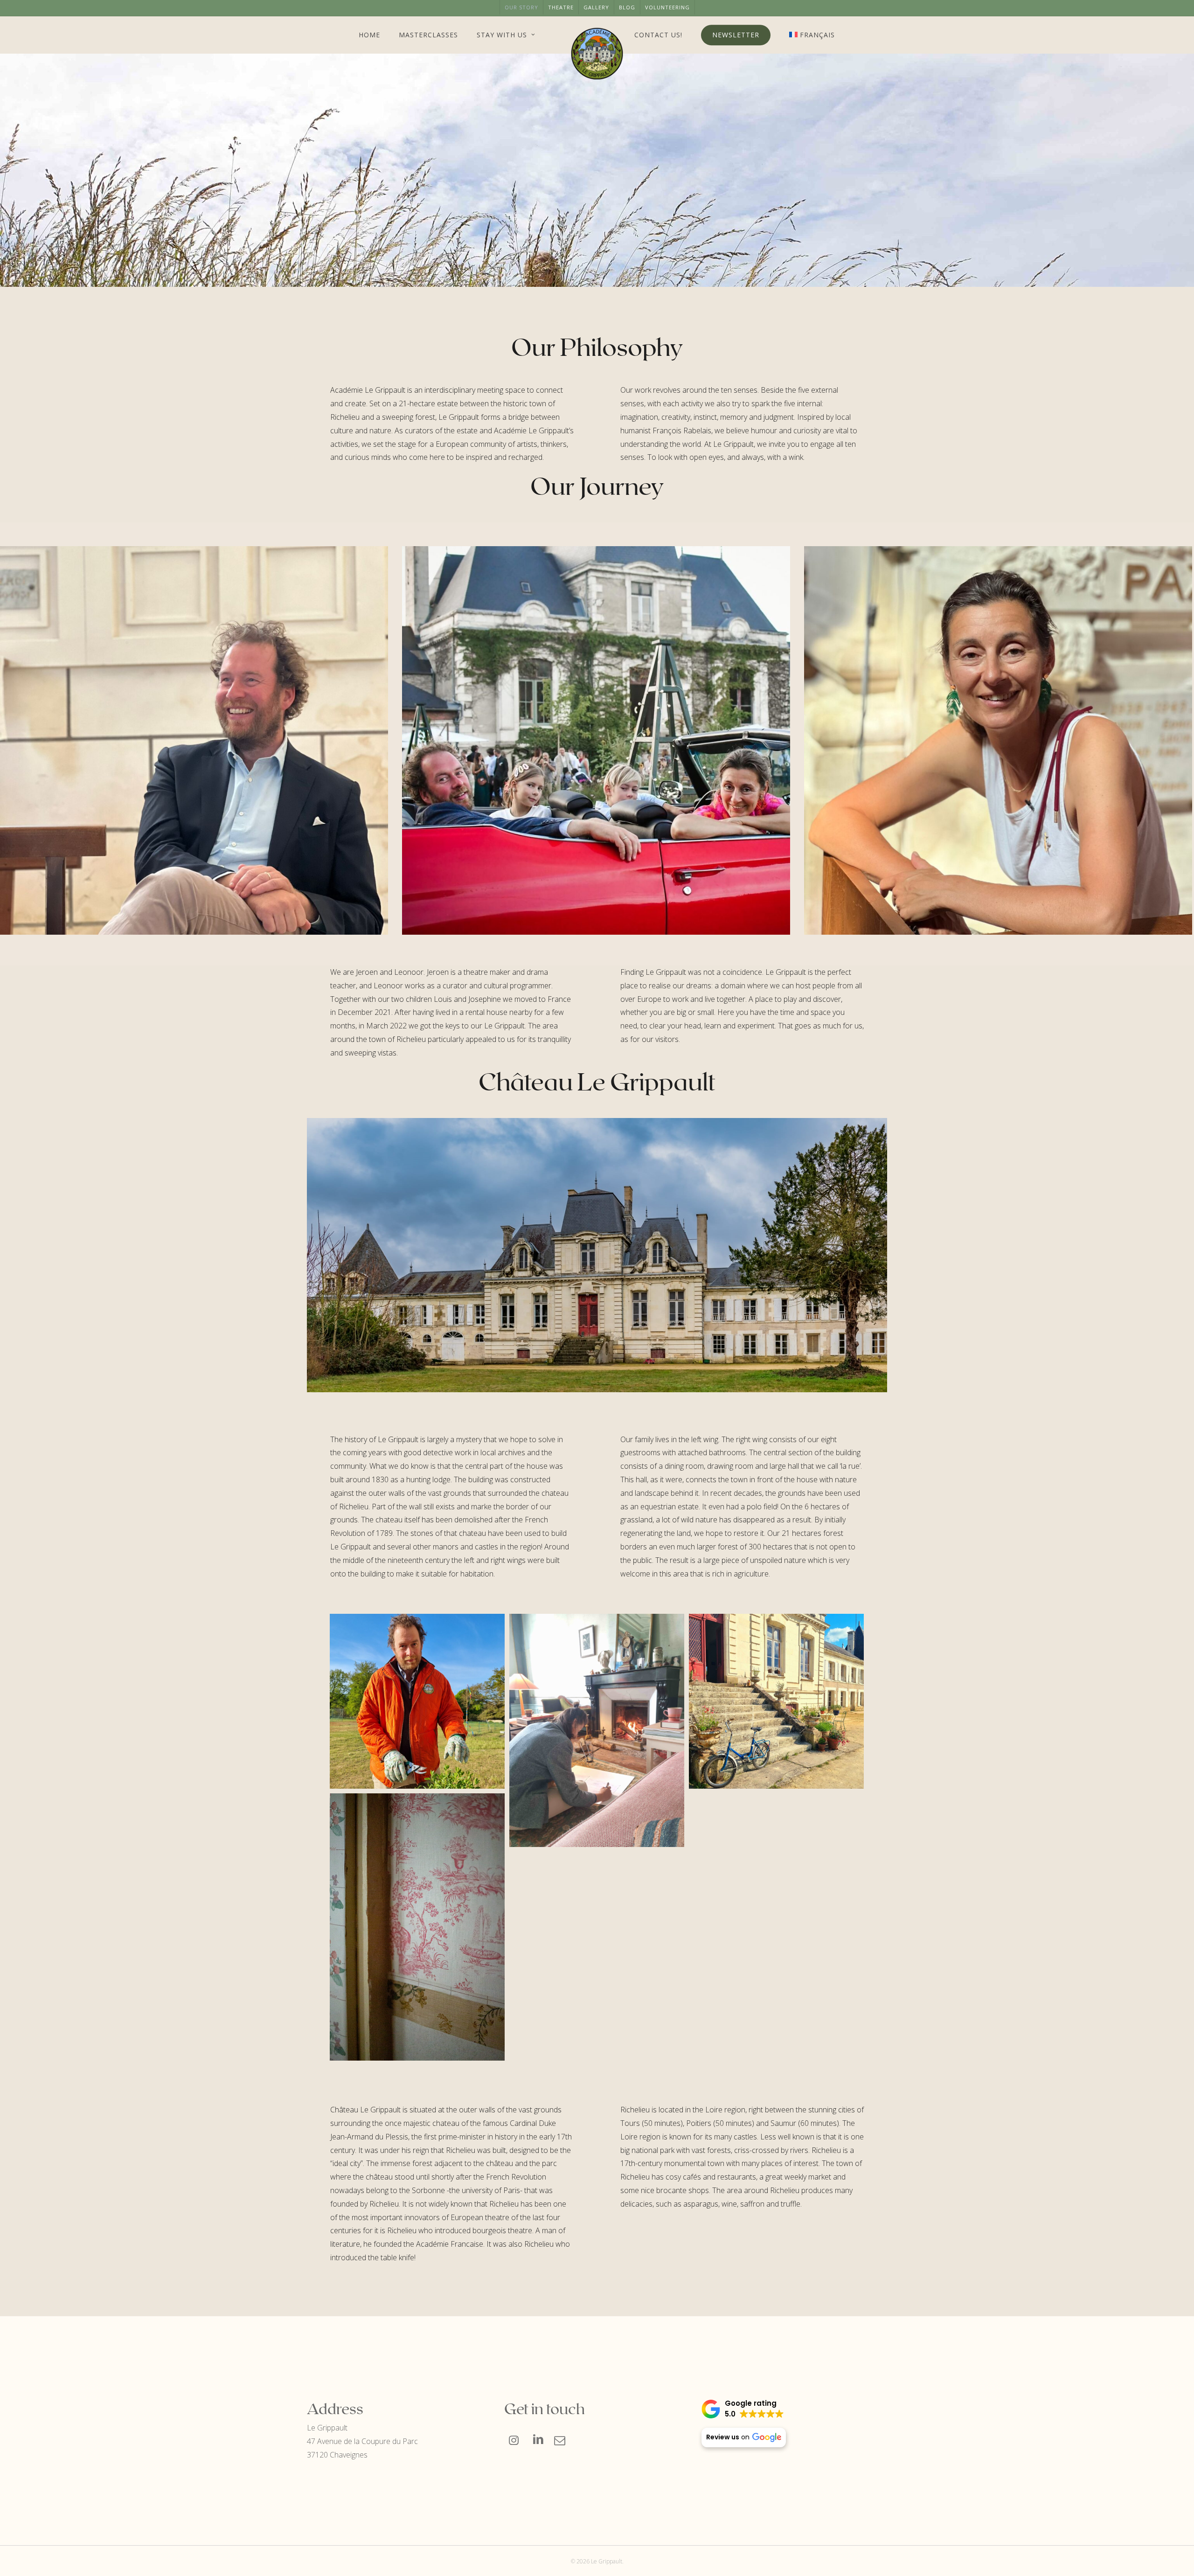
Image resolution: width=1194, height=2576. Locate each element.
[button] (743, 2409)
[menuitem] (812, 35)
